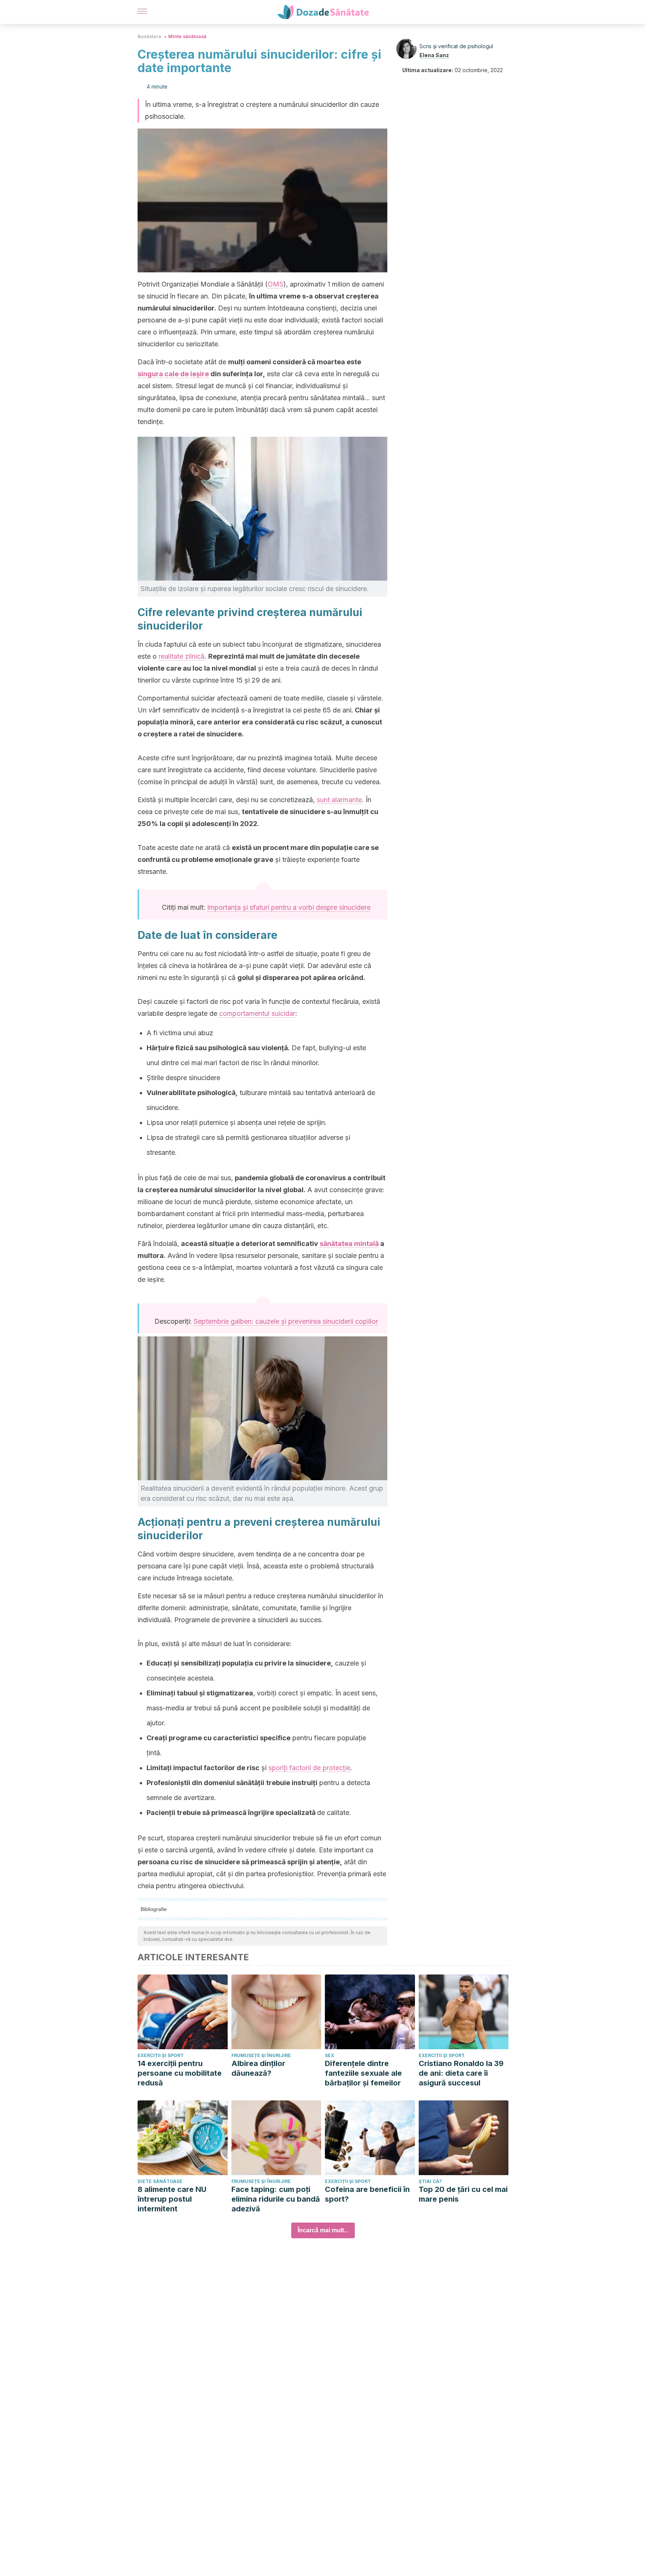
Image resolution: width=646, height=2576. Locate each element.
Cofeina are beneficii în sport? (367, 2194)
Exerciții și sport (161, 2055)
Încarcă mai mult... (323, 2230)
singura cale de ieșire (173, 374)
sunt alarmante (339, 800)
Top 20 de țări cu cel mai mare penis (463, 2194)
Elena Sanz (434, 55)
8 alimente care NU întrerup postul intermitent (172, 2199)
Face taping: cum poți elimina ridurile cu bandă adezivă (276, 2199)
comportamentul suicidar (257, 1013)
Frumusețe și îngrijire (261, 2055)
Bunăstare (150, 36)
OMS (276, 284)
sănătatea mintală (349, 1244)
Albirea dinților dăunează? (258, 2068)
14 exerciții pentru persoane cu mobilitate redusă (180, 2073)
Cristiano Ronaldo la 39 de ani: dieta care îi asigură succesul (461, 2073)
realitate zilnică (182, 656)
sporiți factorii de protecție (309, 1768)
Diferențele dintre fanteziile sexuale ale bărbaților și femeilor (363, 2073)
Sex (330, 2055)
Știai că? (430, 2181)
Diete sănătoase (160, 2181)
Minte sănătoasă (187, 36)
